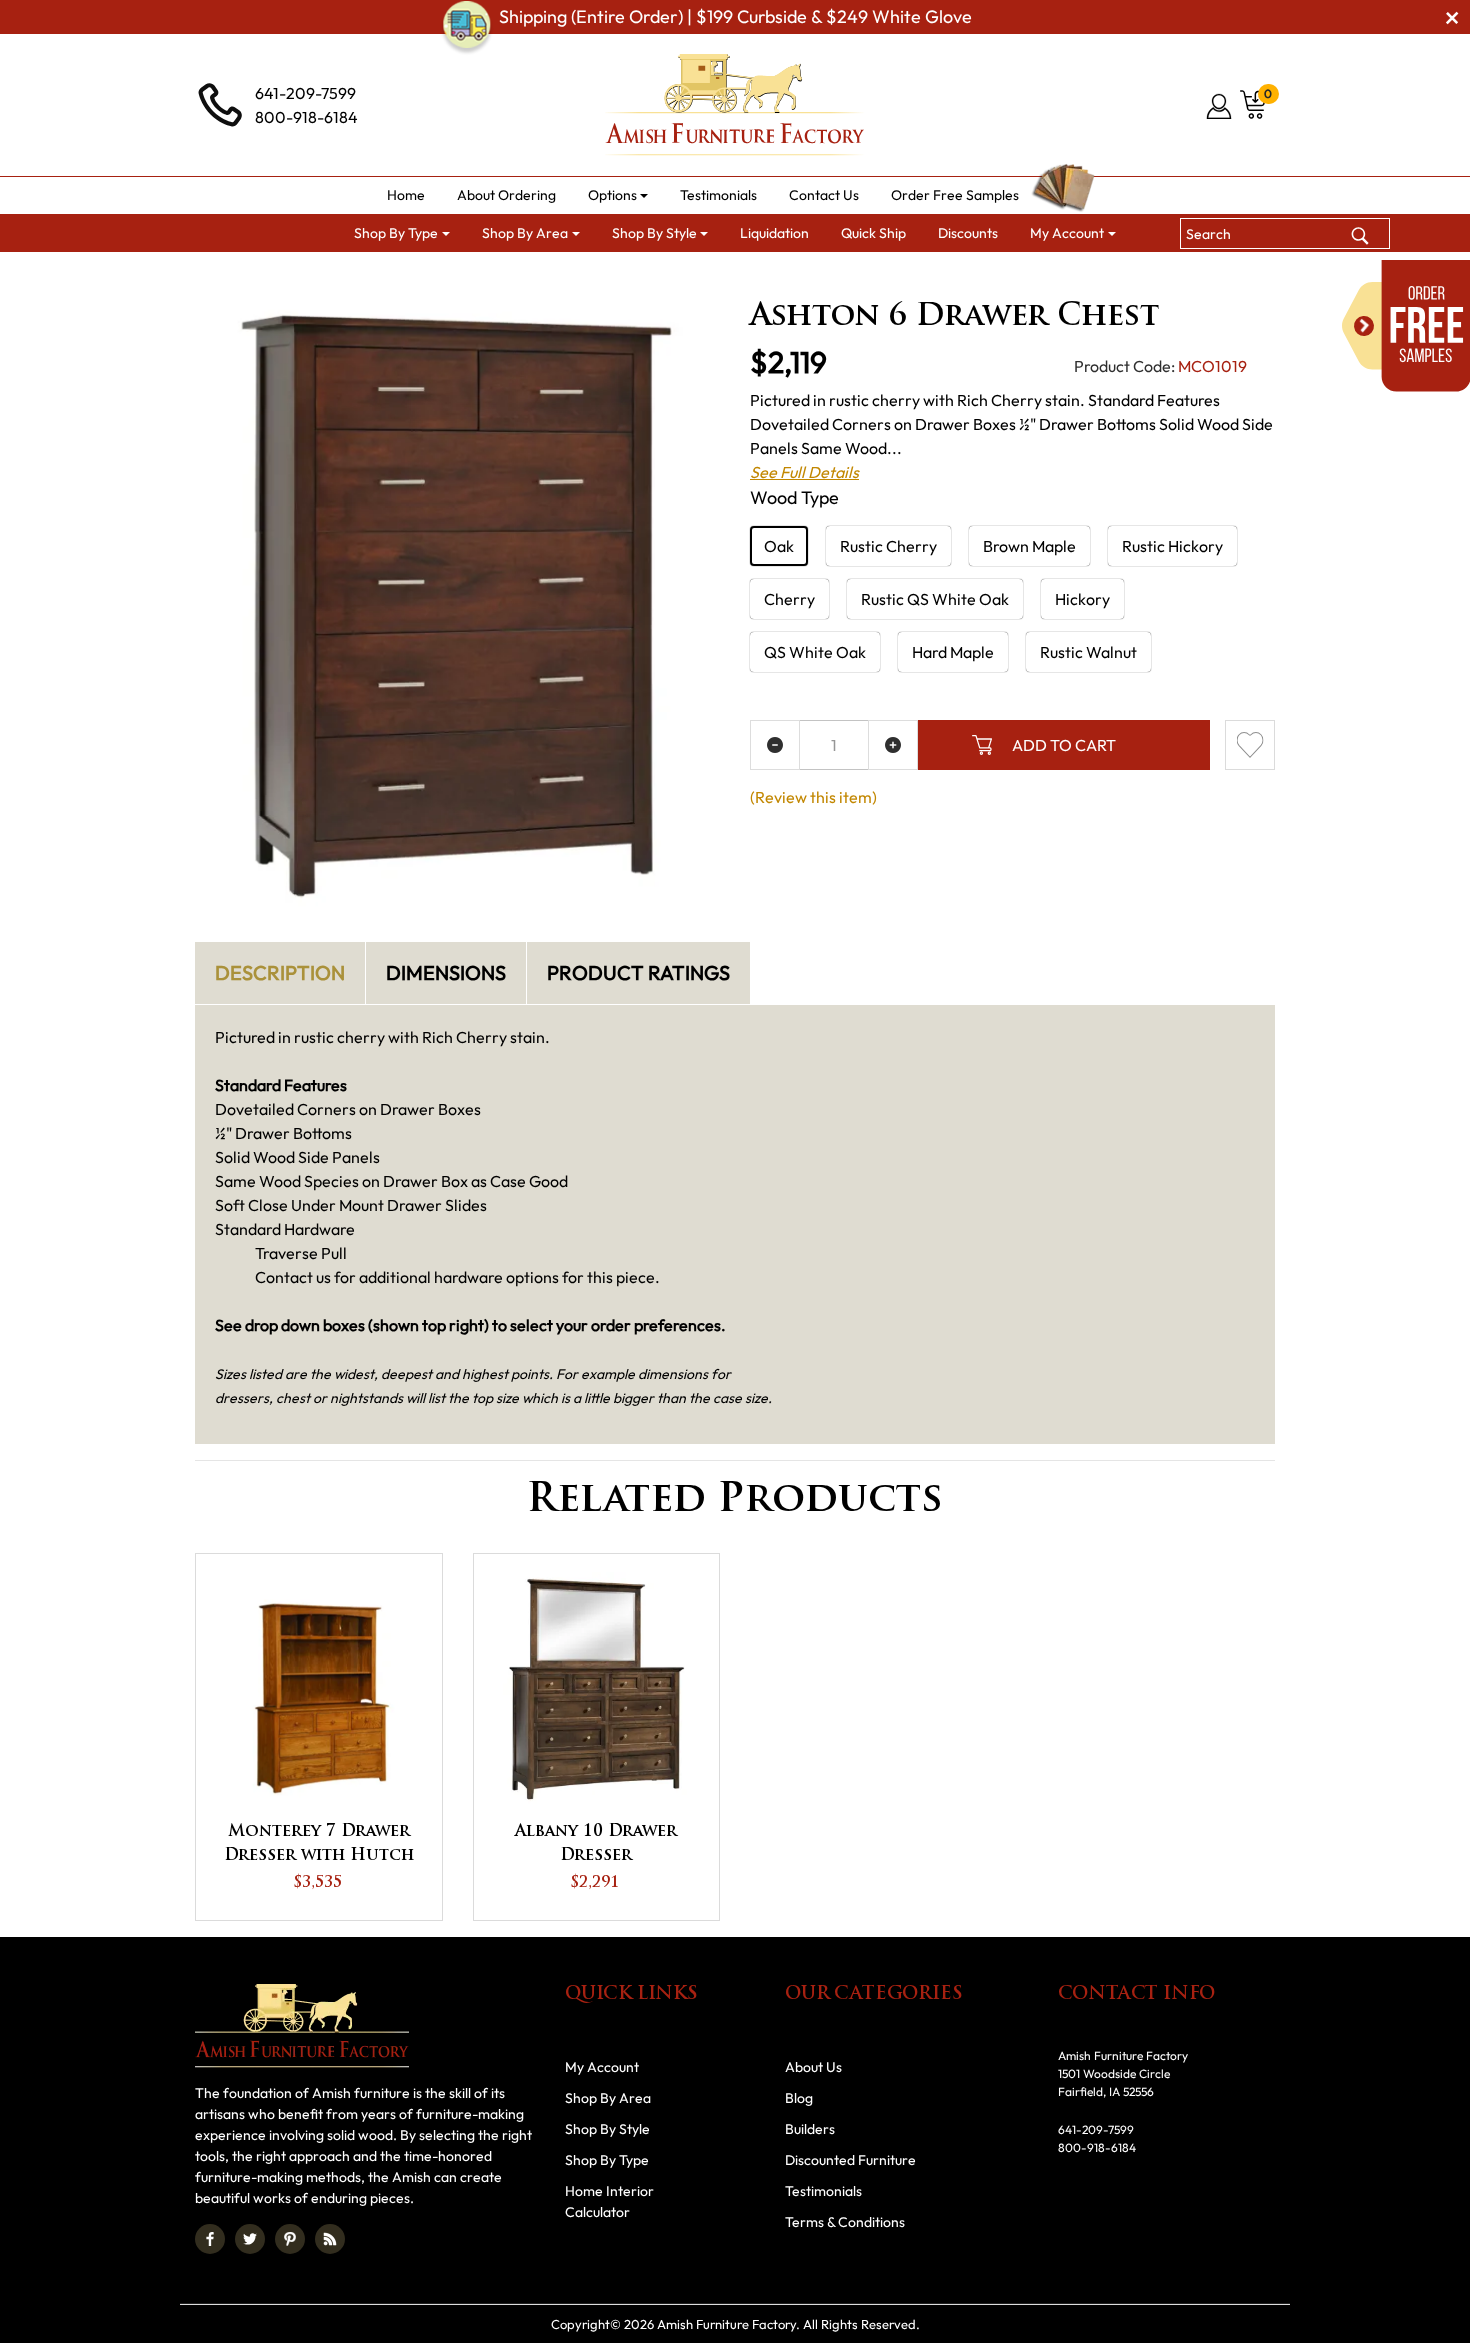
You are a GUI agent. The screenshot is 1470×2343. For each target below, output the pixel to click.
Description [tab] (280, 972)
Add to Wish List (1250, 745)
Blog (799, 2098)
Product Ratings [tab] (638, 972)
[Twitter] (250, 2239)
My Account (602, 2067)
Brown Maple (1029, 546)
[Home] (317, 276)
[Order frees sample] (1406, 326)
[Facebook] (210, 2239)
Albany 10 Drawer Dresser (596, 1844)
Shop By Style (607, 2129)
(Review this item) (813, 797)
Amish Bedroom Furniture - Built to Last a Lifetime (644, 276)
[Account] (1220, 106)
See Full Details (804, 472)
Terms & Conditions (845, 2222)
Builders (810, 2129)
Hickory (1082, 599)
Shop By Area (408, 276)
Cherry (789, 599)
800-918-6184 (306, 117)
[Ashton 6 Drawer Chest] (457, 606)
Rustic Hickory (1172, 546)
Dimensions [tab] (446, 972)
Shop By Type (607, 2160)
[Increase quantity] (893, 745)
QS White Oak (815, 652)
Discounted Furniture (850, 2160)
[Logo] (735, 105)
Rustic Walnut (1088, 652)
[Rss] (330, 2239)
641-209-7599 (305, 93)
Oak (779, 546)
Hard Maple (953, 652)
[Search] (1360, 233)
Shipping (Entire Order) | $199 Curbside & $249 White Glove (735, 16)
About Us (813, 2067)
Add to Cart (1064, 745)
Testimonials (823, 2191)
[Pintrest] (290, 2239)
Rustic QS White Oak (935, 599)
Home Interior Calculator (609, 2201)
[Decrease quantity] (775, 745)
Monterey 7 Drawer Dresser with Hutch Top (319, 1846)
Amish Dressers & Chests (915, 276)
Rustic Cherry (888, 546)
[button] (618, 195)
